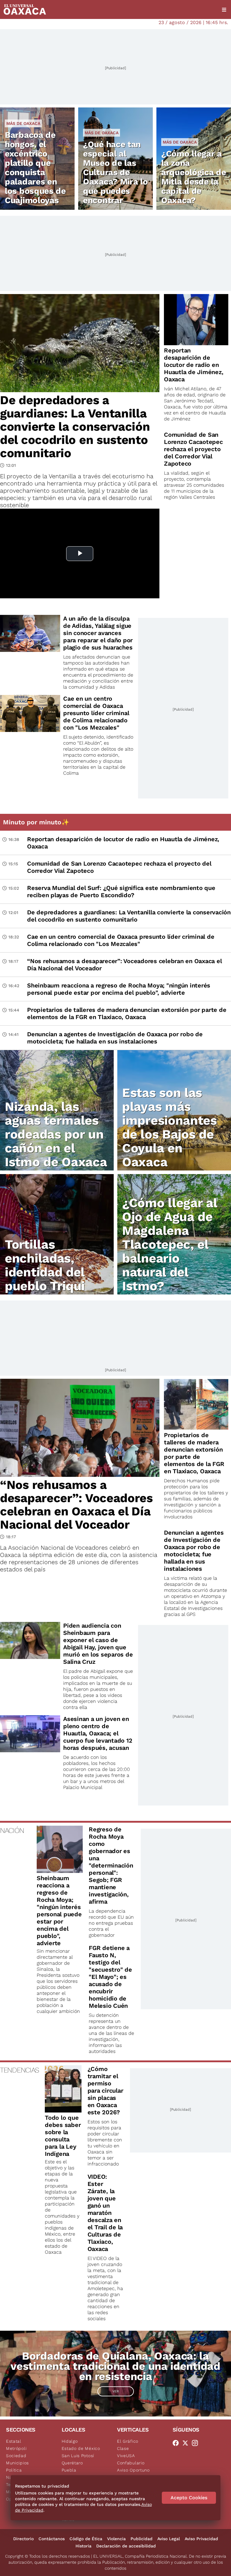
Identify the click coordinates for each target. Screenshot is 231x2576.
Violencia (116, 2539)
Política (14, 2470)
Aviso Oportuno (133, 2470)
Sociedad (16, 2456)
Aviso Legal (169, 2539)
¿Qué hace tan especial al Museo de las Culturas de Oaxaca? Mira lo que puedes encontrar (115, 172)
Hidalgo (70, 2441)
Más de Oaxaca (23, 123)
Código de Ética (86, 2539)
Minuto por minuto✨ (37, 822)
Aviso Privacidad (201, 2539)
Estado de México (81, 2448)
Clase (123, 2448)
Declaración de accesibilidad (126, 2546)
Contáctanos (52, 2539)
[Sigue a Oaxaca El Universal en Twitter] (187, 2443)
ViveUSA (126, 2456)
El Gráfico (128, 2441)
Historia (83, 2546)
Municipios (17, 2463)
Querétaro (72, 2463)
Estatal (14, 2441)
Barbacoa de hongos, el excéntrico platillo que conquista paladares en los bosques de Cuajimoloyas (35, 168)
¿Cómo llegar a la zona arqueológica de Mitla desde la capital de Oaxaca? (194, 177)
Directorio (23, 2539)
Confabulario (131, 2463)
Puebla (69, 2470)
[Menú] (224, 10)
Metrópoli (16, 2448)
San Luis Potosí (78, 2456)
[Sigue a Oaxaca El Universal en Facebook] (177, 2443)
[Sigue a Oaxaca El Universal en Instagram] (197, 2443)
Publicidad (142, 2539)
